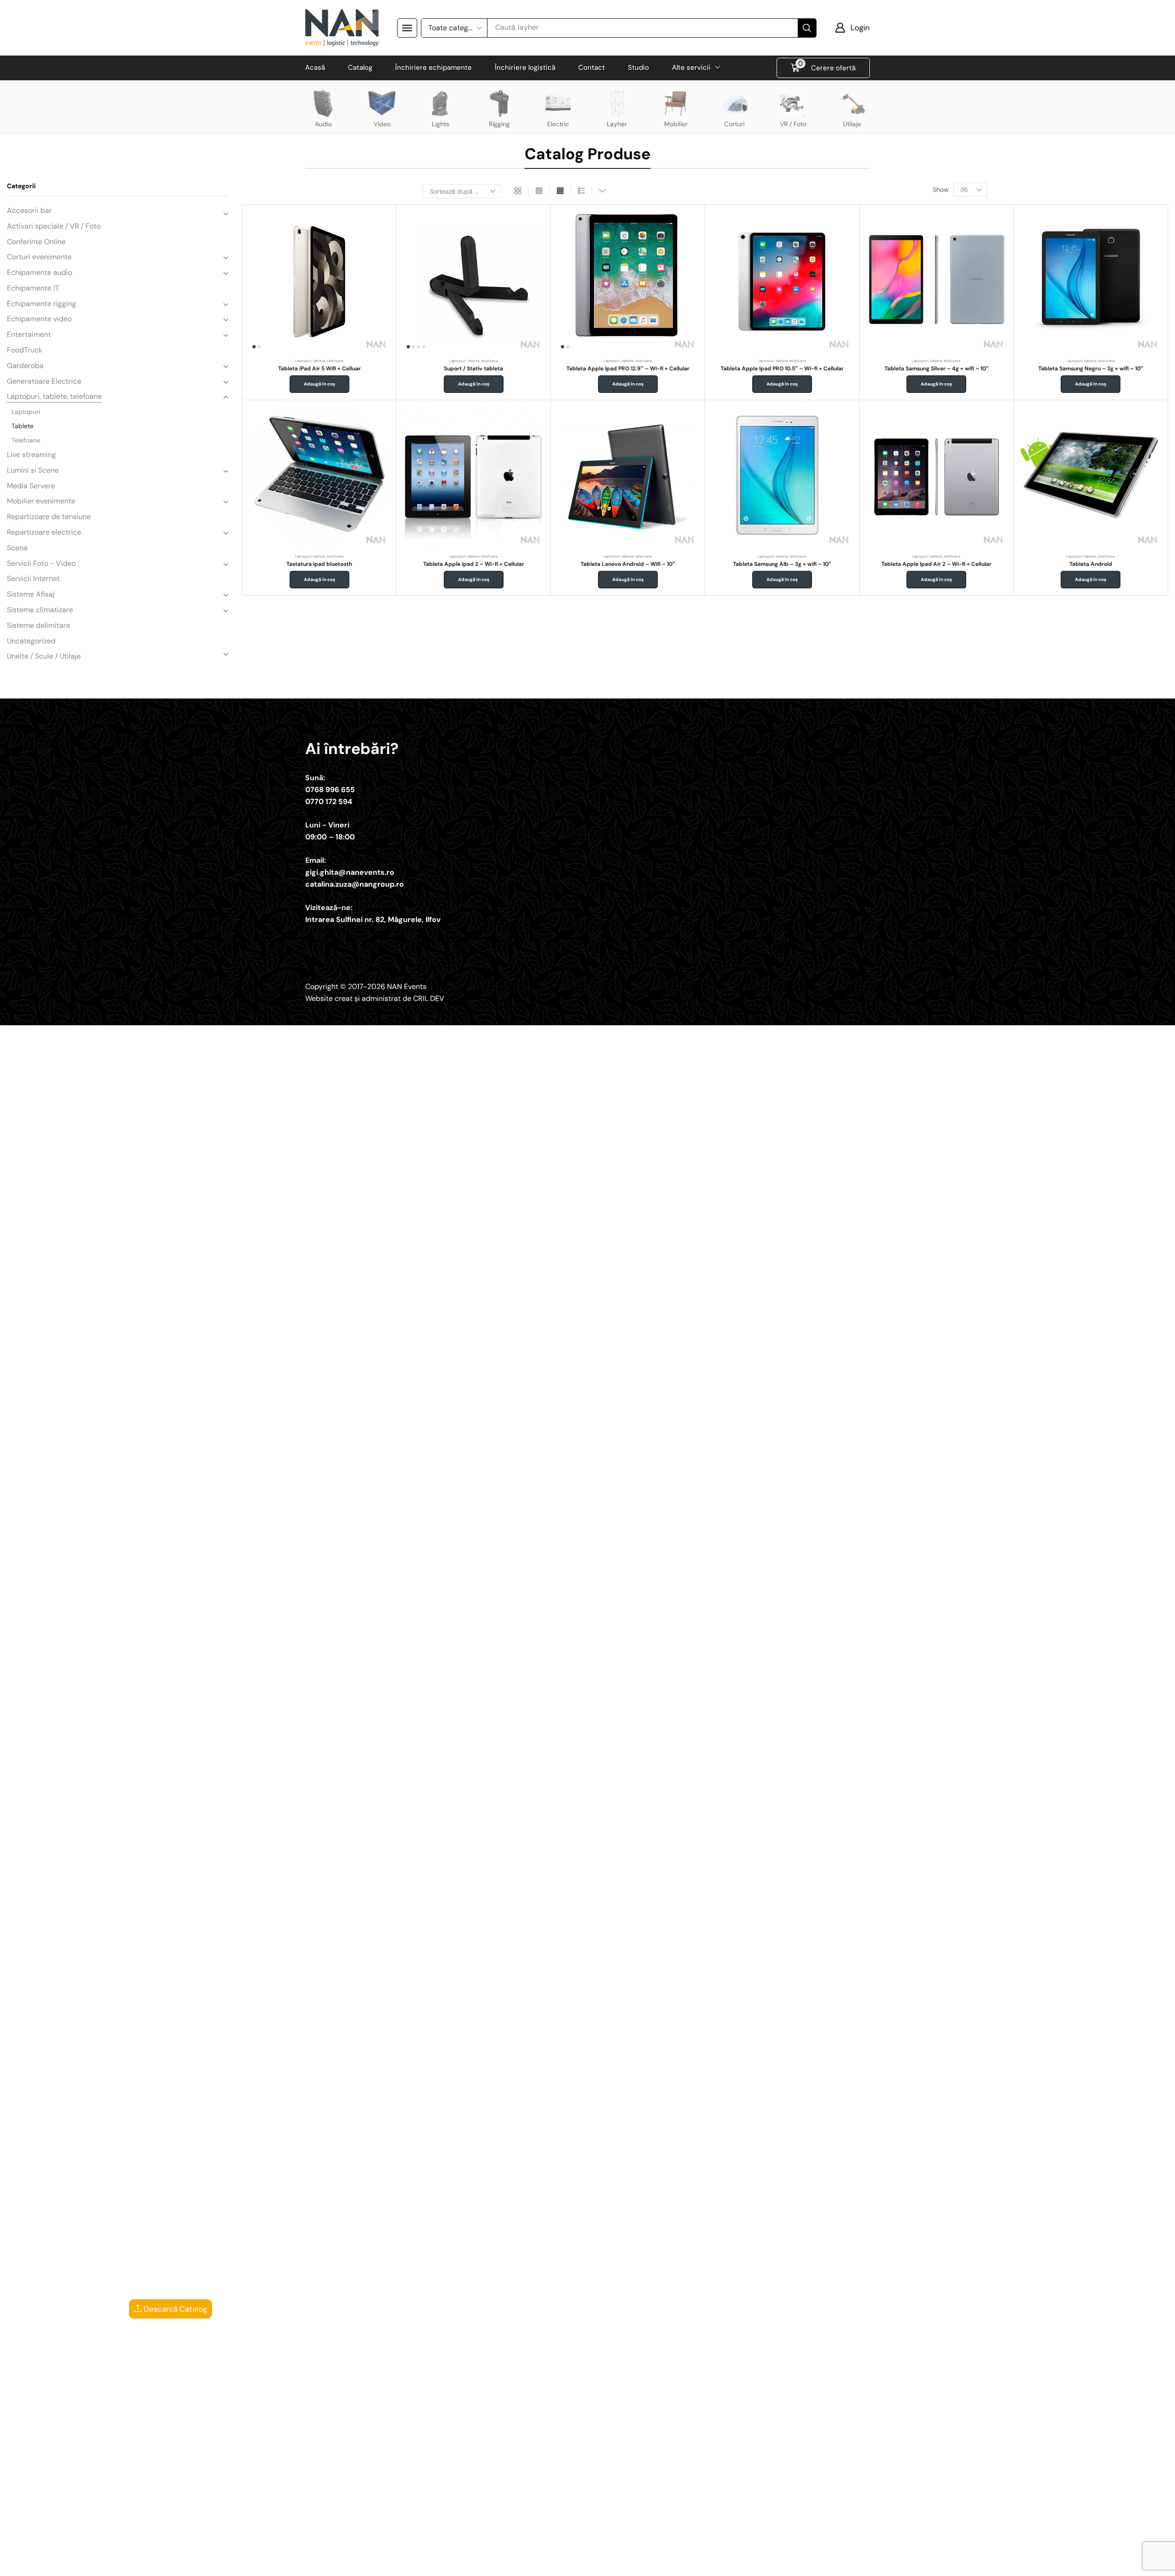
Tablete (22, 426)
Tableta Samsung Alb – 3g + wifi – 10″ (782, 564)
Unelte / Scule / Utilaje (44, 656)
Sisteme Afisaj (31, 594)
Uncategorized (31, 641)
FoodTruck (25, 350)
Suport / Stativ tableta (473, 369)
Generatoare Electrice (44, 381)
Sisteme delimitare (39, 625)
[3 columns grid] (539, 191)
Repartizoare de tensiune (49, 517)
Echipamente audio (39, 272)
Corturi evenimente (39, 257)
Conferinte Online (36, 242)
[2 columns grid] (518, 191)
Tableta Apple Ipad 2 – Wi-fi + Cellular (474, 564)
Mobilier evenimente (41, 501)
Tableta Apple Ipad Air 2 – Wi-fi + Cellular (936, 564)
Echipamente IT (33, 288)
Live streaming (31, 455)
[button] (407, 28)
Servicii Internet (33, 578)
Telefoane (26, 440)
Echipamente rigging (42, 304)
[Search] (807, 28)
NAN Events (407, 986)
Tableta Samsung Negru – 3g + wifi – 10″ (1091, 369)
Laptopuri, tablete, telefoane (54, 396)
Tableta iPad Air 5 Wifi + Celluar (319, 369)
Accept (727, 2562)
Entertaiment (29, 334)
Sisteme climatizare (40, 610)
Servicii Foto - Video (41, 563)
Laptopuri (26, 412)
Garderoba (25, 366)
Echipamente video (39, 319)
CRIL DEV (429, 998)
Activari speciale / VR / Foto (54, 226)
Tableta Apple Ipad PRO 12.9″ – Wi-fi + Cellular (628, 369)
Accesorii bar (29, 210)
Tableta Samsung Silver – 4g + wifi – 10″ (937, 369)
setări (655, 2566)
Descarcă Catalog (174, 2309)
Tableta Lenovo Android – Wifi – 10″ (628, 564)
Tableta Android (1091, 564)
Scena (17, 548)
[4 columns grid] (560, 191)
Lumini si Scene (33, 470)
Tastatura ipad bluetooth (319, 564)
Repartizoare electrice (44, 532)
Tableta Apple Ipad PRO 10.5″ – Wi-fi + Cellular (782, 369)
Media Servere (31, 486)
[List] (581, 191)
